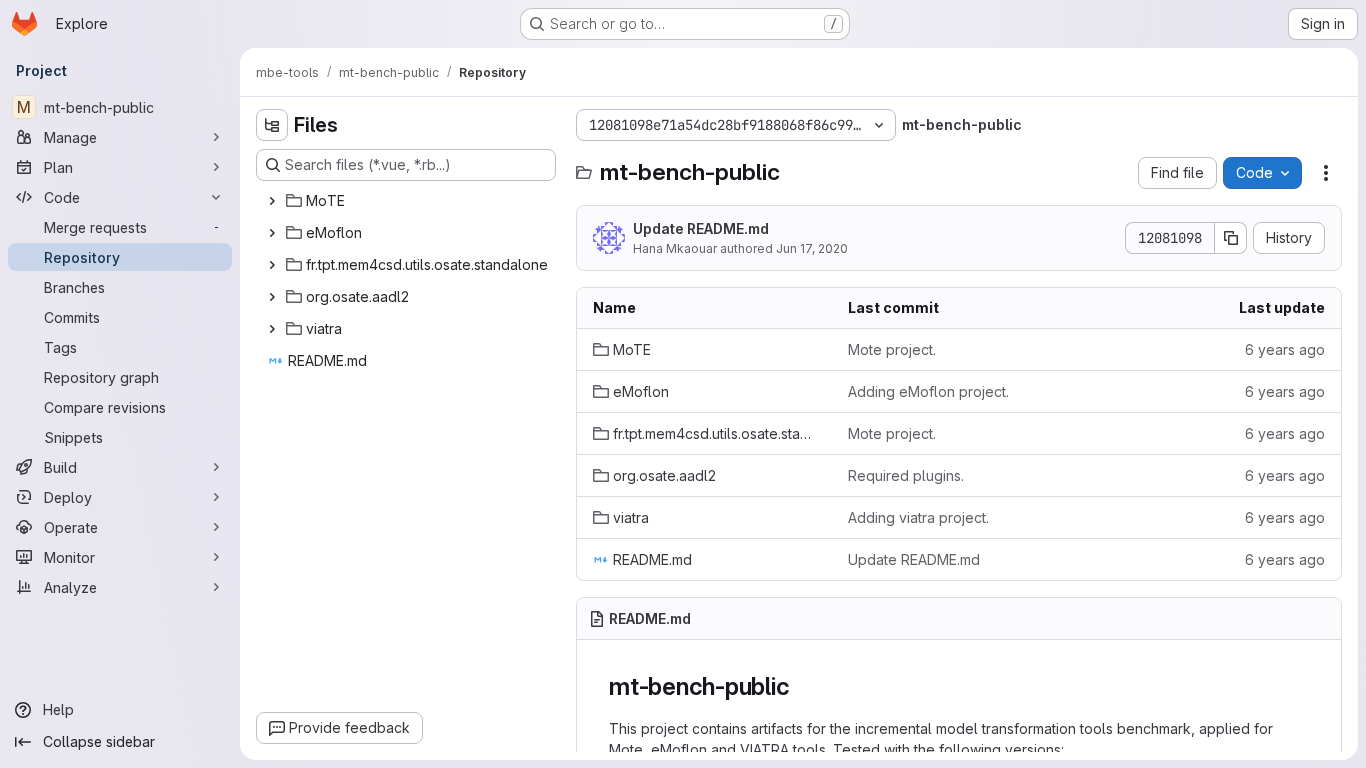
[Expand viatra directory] (272, 329)
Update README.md (701, 228)
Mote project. (892, 349)
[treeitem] (408, 201)
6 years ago (1285, 349)
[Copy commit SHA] (1231, 238)
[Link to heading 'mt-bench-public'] (802, 686)
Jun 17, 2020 (812, 248)
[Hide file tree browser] (272, 125)
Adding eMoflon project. (928, 391)
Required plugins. (906, 475)
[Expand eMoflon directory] (272, 233)
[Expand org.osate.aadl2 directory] (272, 297)
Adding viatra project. (918, 517)
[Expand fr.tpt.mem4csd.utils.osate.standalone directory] (272, 265)
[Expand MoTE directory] (272, 201)
